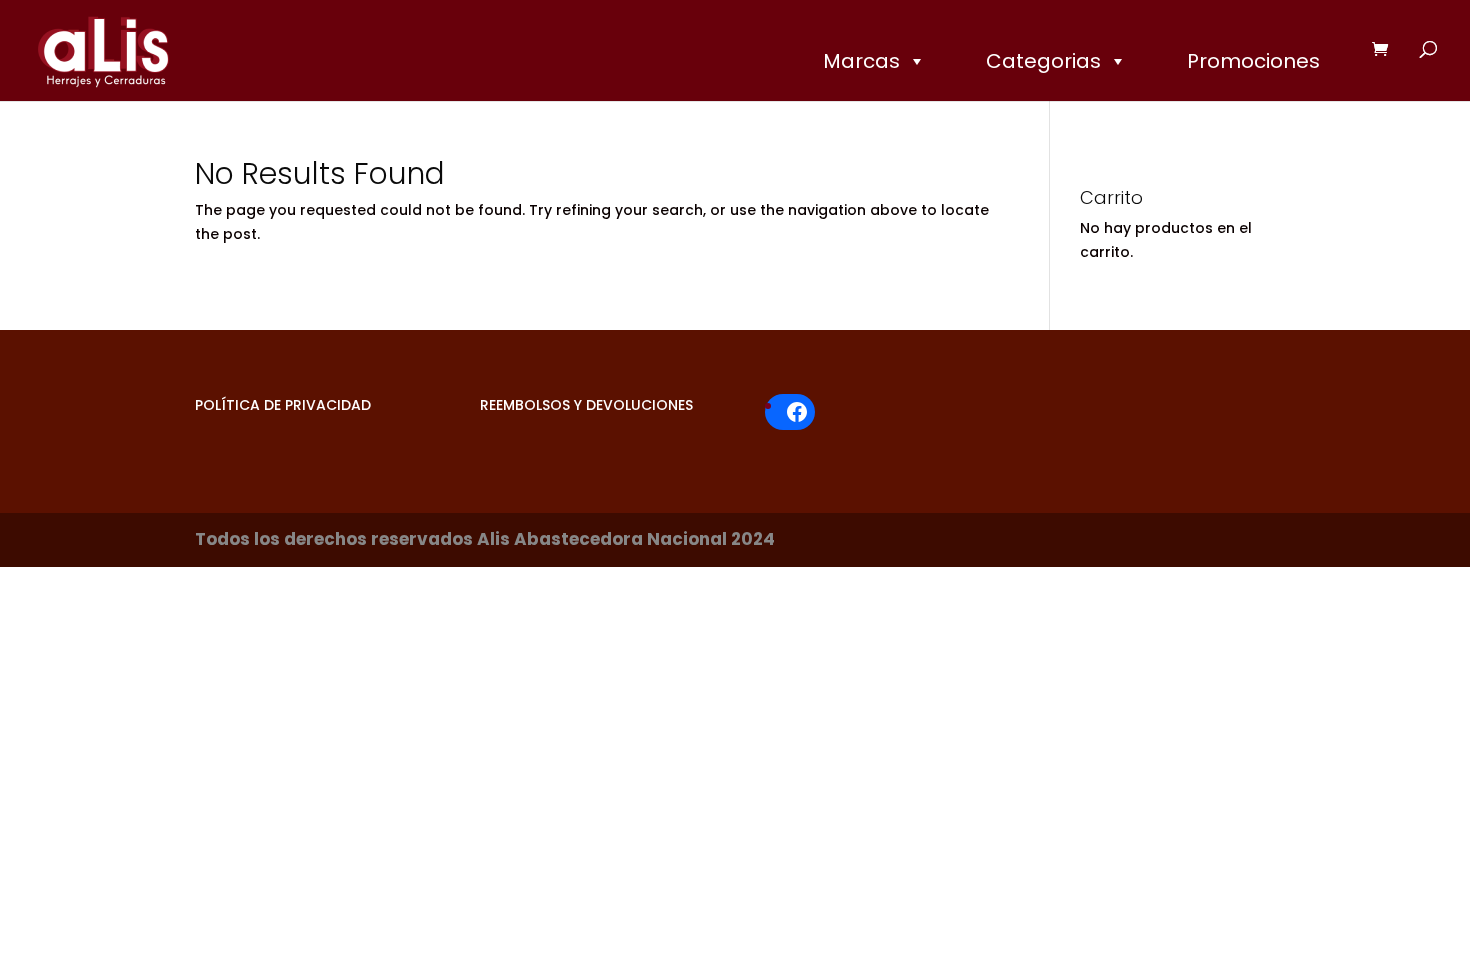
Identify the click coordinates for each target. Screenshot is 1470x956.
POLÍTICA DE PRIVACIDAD (283, 405)
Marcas (861, 61)
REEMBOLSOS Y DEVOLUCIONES (586, 405)
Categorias (1043, 61)
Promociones (1253, 61)
